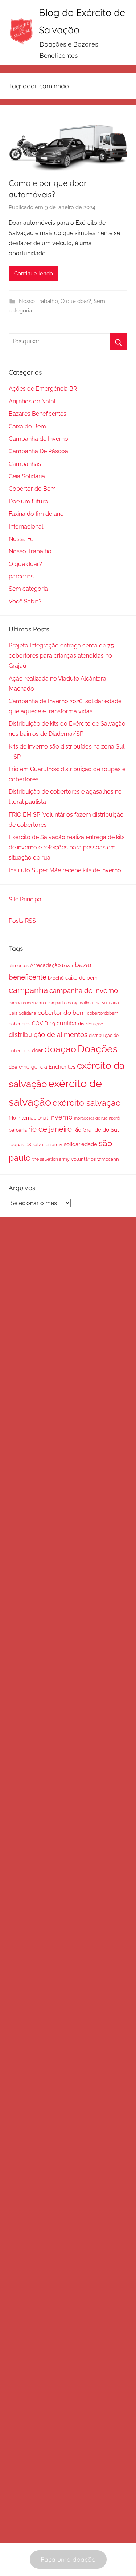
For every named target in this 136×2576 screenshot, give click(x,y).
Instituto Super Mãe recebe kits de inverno (65, 870)
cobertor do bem (62, 1013)
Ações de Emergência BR (43, 389)
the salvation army (51, 1159)
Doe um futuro (28, 501)
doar (37, 1050)
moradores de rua (91, 1118)
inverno (61, 1117)
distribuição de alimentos (48, 1034)
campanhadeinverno (27, 1003)
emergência (33, 1067)
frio (12, 1118)
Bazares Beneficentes (38, 414)
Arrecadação (45, 965)
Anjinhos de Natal (32, 401)
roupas (16, 1145)
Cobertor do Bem (32, 489)
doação (60, 1049)
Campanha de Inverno (38, 439)
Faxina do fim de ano (36, 514)
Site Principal (26, 899)
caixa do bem (81, 978)
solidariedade (81, 1144)
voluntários (83, 1159)
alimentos (19, 966)
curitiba (67, 1023)
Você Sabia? (25, 601)
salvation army (48, 1145)
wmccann (108, 1159)
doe (13, 1067)
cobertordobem (103, 1013)
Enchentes (62, 1067)
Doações (98, 1049)
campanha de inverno (84, 990)
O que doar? (76, 301)
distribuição (91, 1024)
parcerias (21, 576)
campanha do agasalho (69, 1003)
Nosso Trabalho (38, 301)
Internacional (26, 527)
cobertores (20, 1024)
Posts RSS (22, 921)
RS (28, 1145)
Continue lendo (34, 274)
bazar (68, 966)
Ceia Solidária (27, 476)
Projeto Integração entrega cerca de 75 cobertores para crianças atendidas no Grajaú (61, 656)
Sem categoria (28, 589)
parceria (18, 1130)
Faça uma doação (68, 2559)
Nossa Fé (21, 539)
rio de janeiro (50, 1129)
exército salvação (87, 1103)
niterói (114, 1118)
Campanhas (25, 464)
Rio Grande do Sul (96, 1130)
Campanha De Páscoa (38, 451)
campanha (28, 990)
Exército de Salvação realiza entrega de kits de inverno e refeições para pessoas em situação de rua (67, 847)
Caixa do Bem (27, 426)
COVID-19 (44, 1024)
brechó (56, 978)
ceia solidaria (106, 1003)
